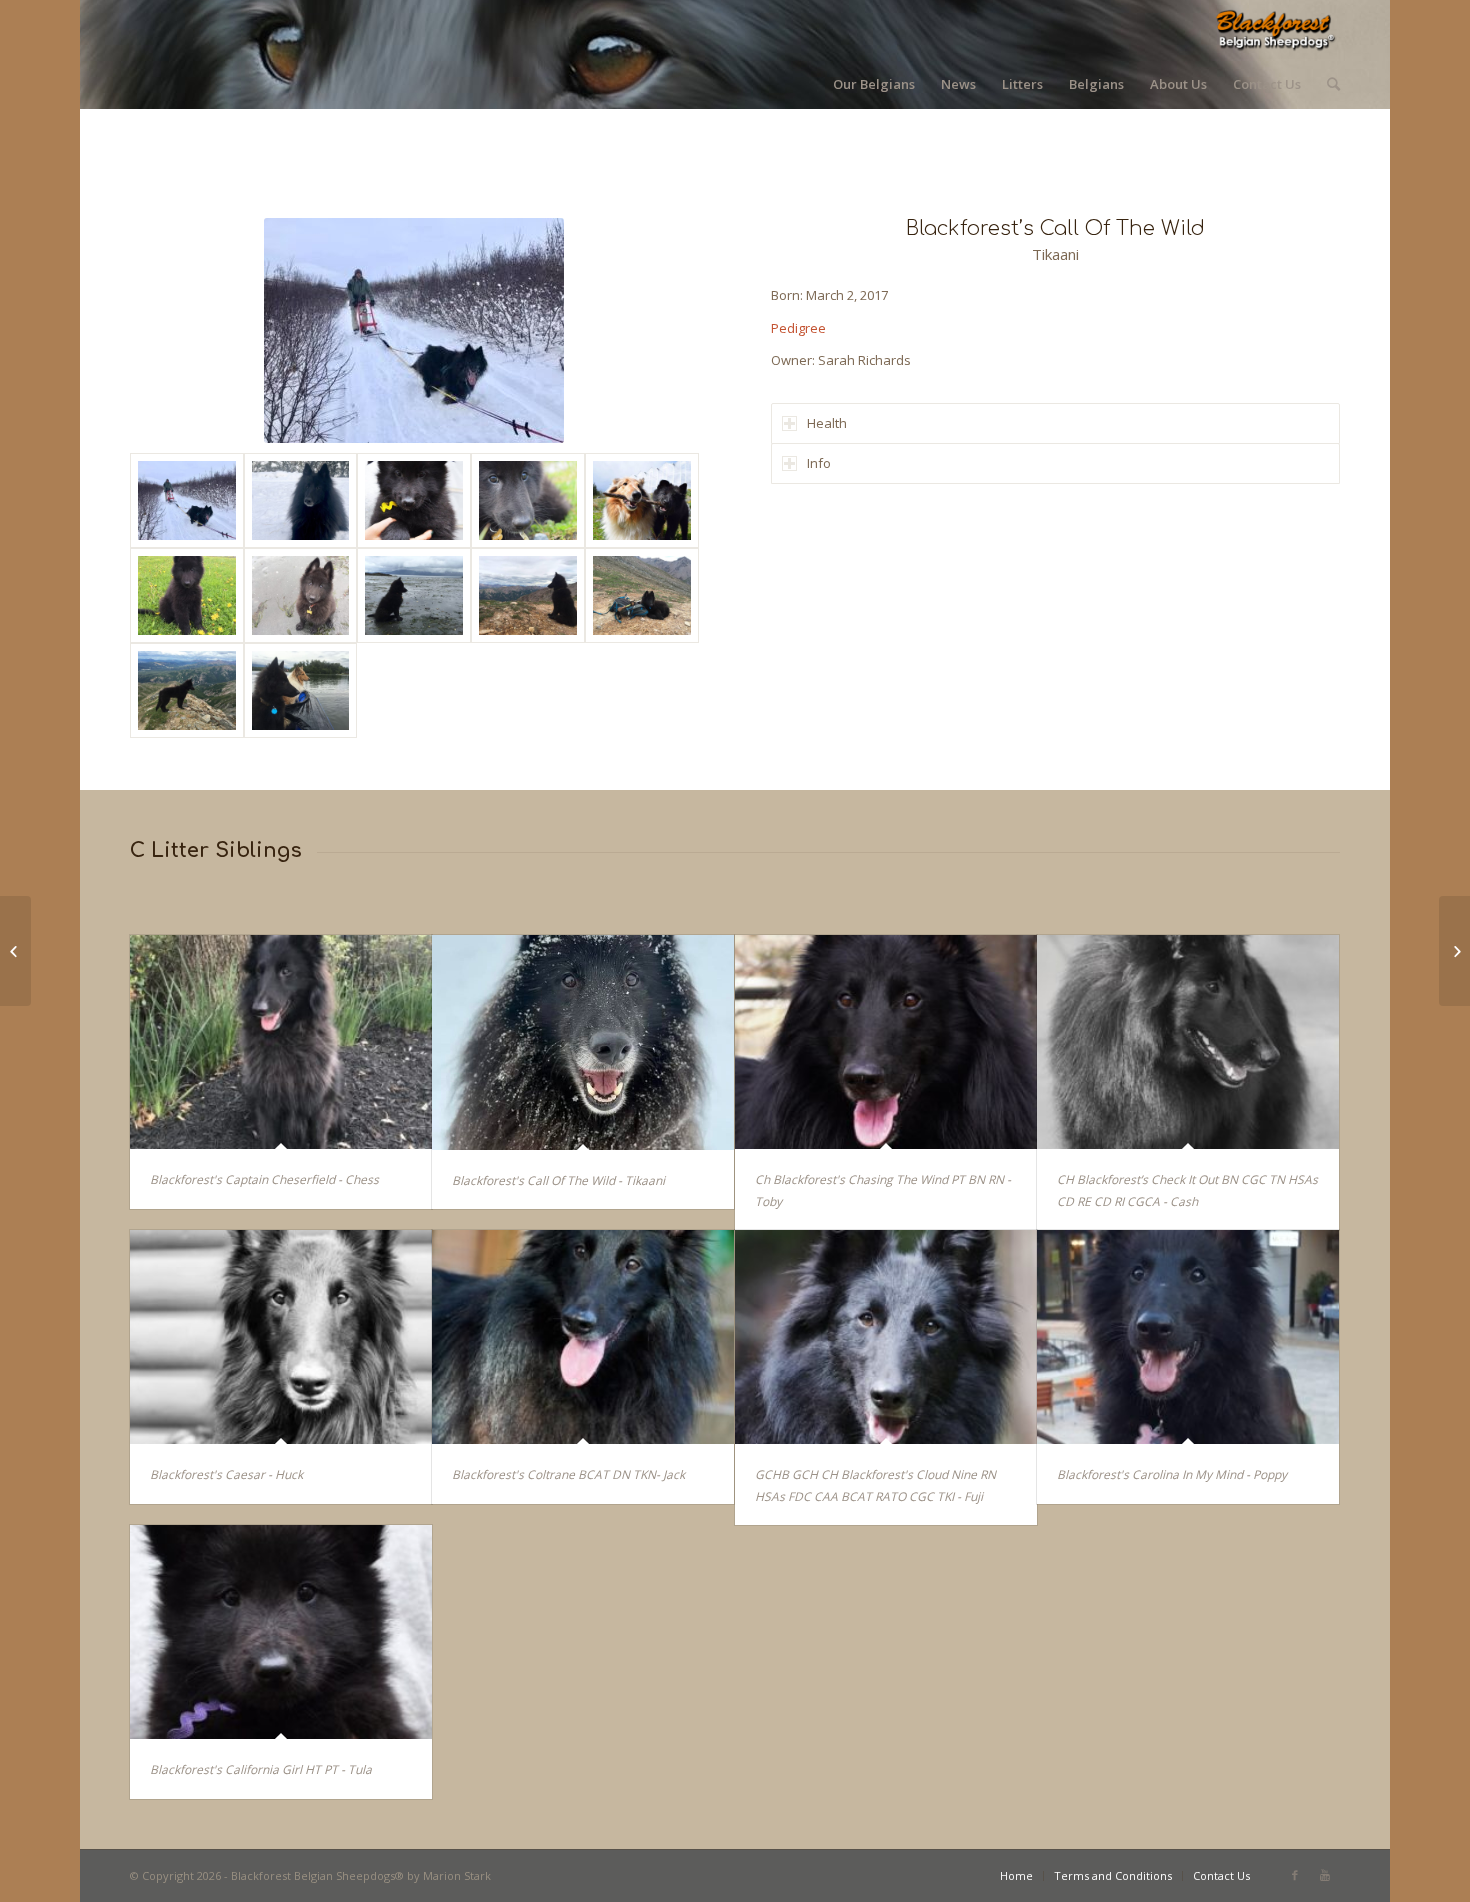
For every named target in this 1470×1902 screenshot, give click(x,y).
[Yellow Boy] (414, 500)
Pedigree (798, 328)
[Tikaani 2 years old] (301, 500)
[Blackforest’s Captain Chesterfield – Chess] (1454, 951)
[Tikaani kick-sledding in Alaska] (187, 500)
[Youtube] (1325, 1875)
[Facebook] (1295, 1875)
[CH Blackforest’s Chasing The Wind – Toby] (15, 951)
